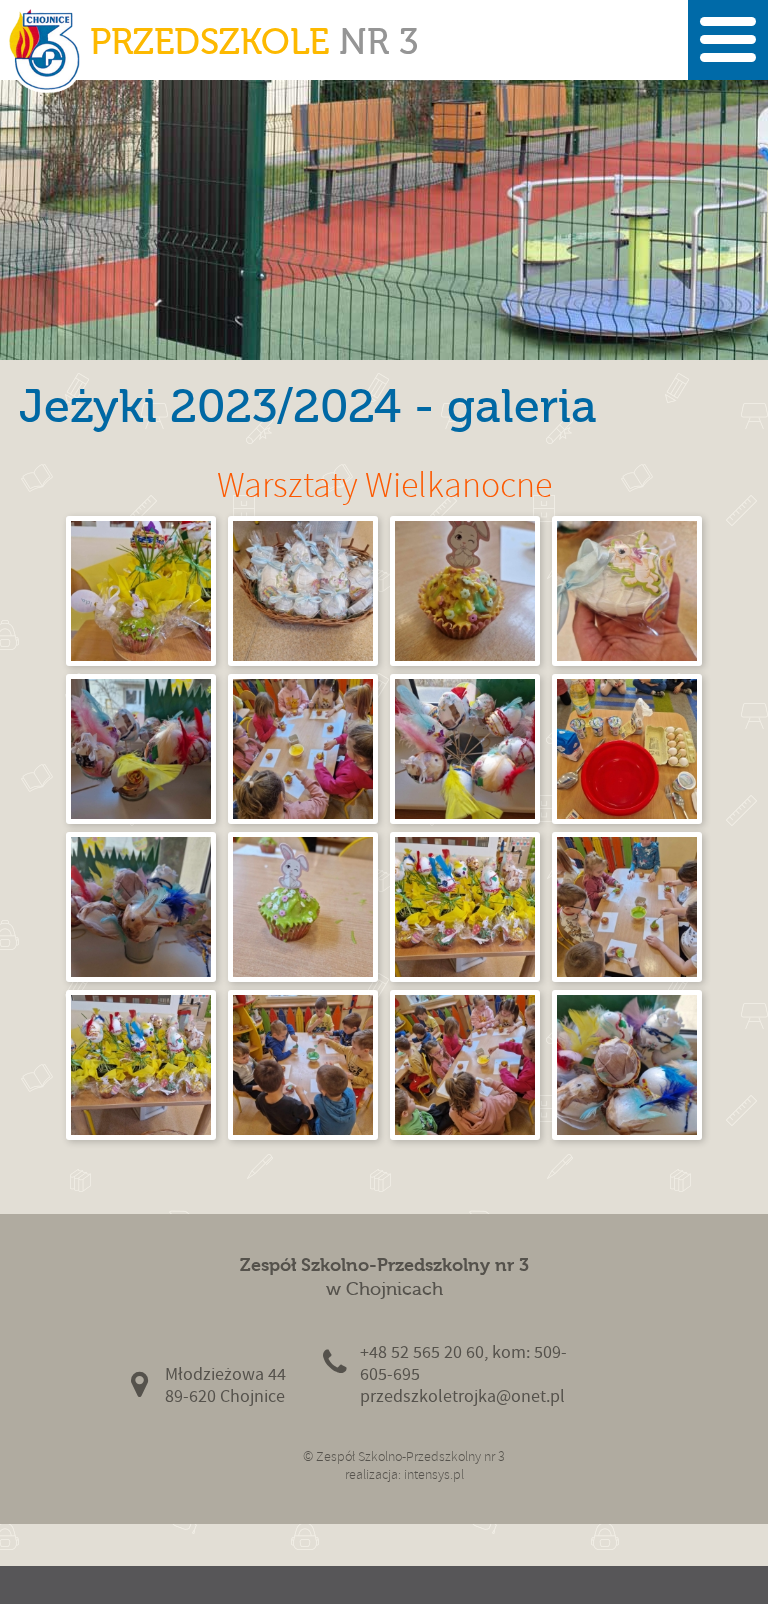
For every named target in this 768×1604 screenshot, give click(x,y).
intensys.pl (434, 1474)
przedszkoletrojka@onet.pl (462, 1396)
